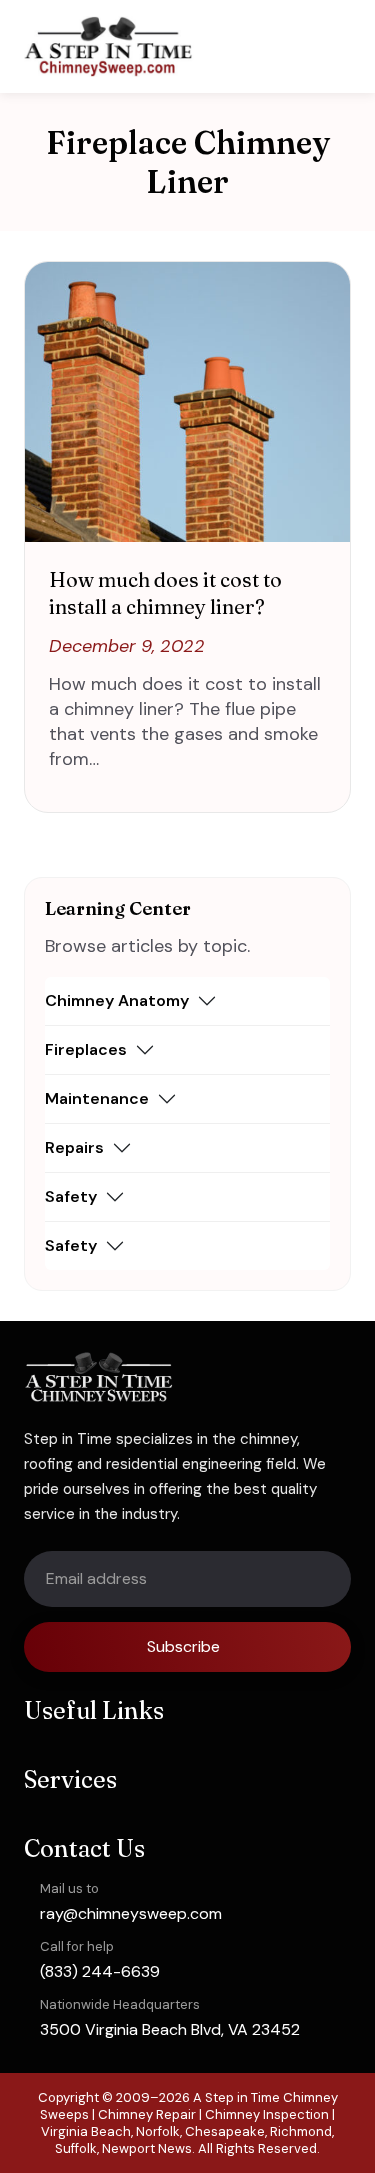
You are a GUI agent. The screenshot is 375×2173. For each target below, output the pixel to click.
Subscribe (183, 1646)
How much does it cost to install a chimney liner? (165, 593)
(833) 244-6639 (100, 1971)
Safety (71, 1196)
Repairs (74, 1147)
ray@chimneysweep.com (131, 1913)
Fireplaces (86, 1049)
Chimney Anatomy (117, 1000)
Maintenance (97, 1098)
